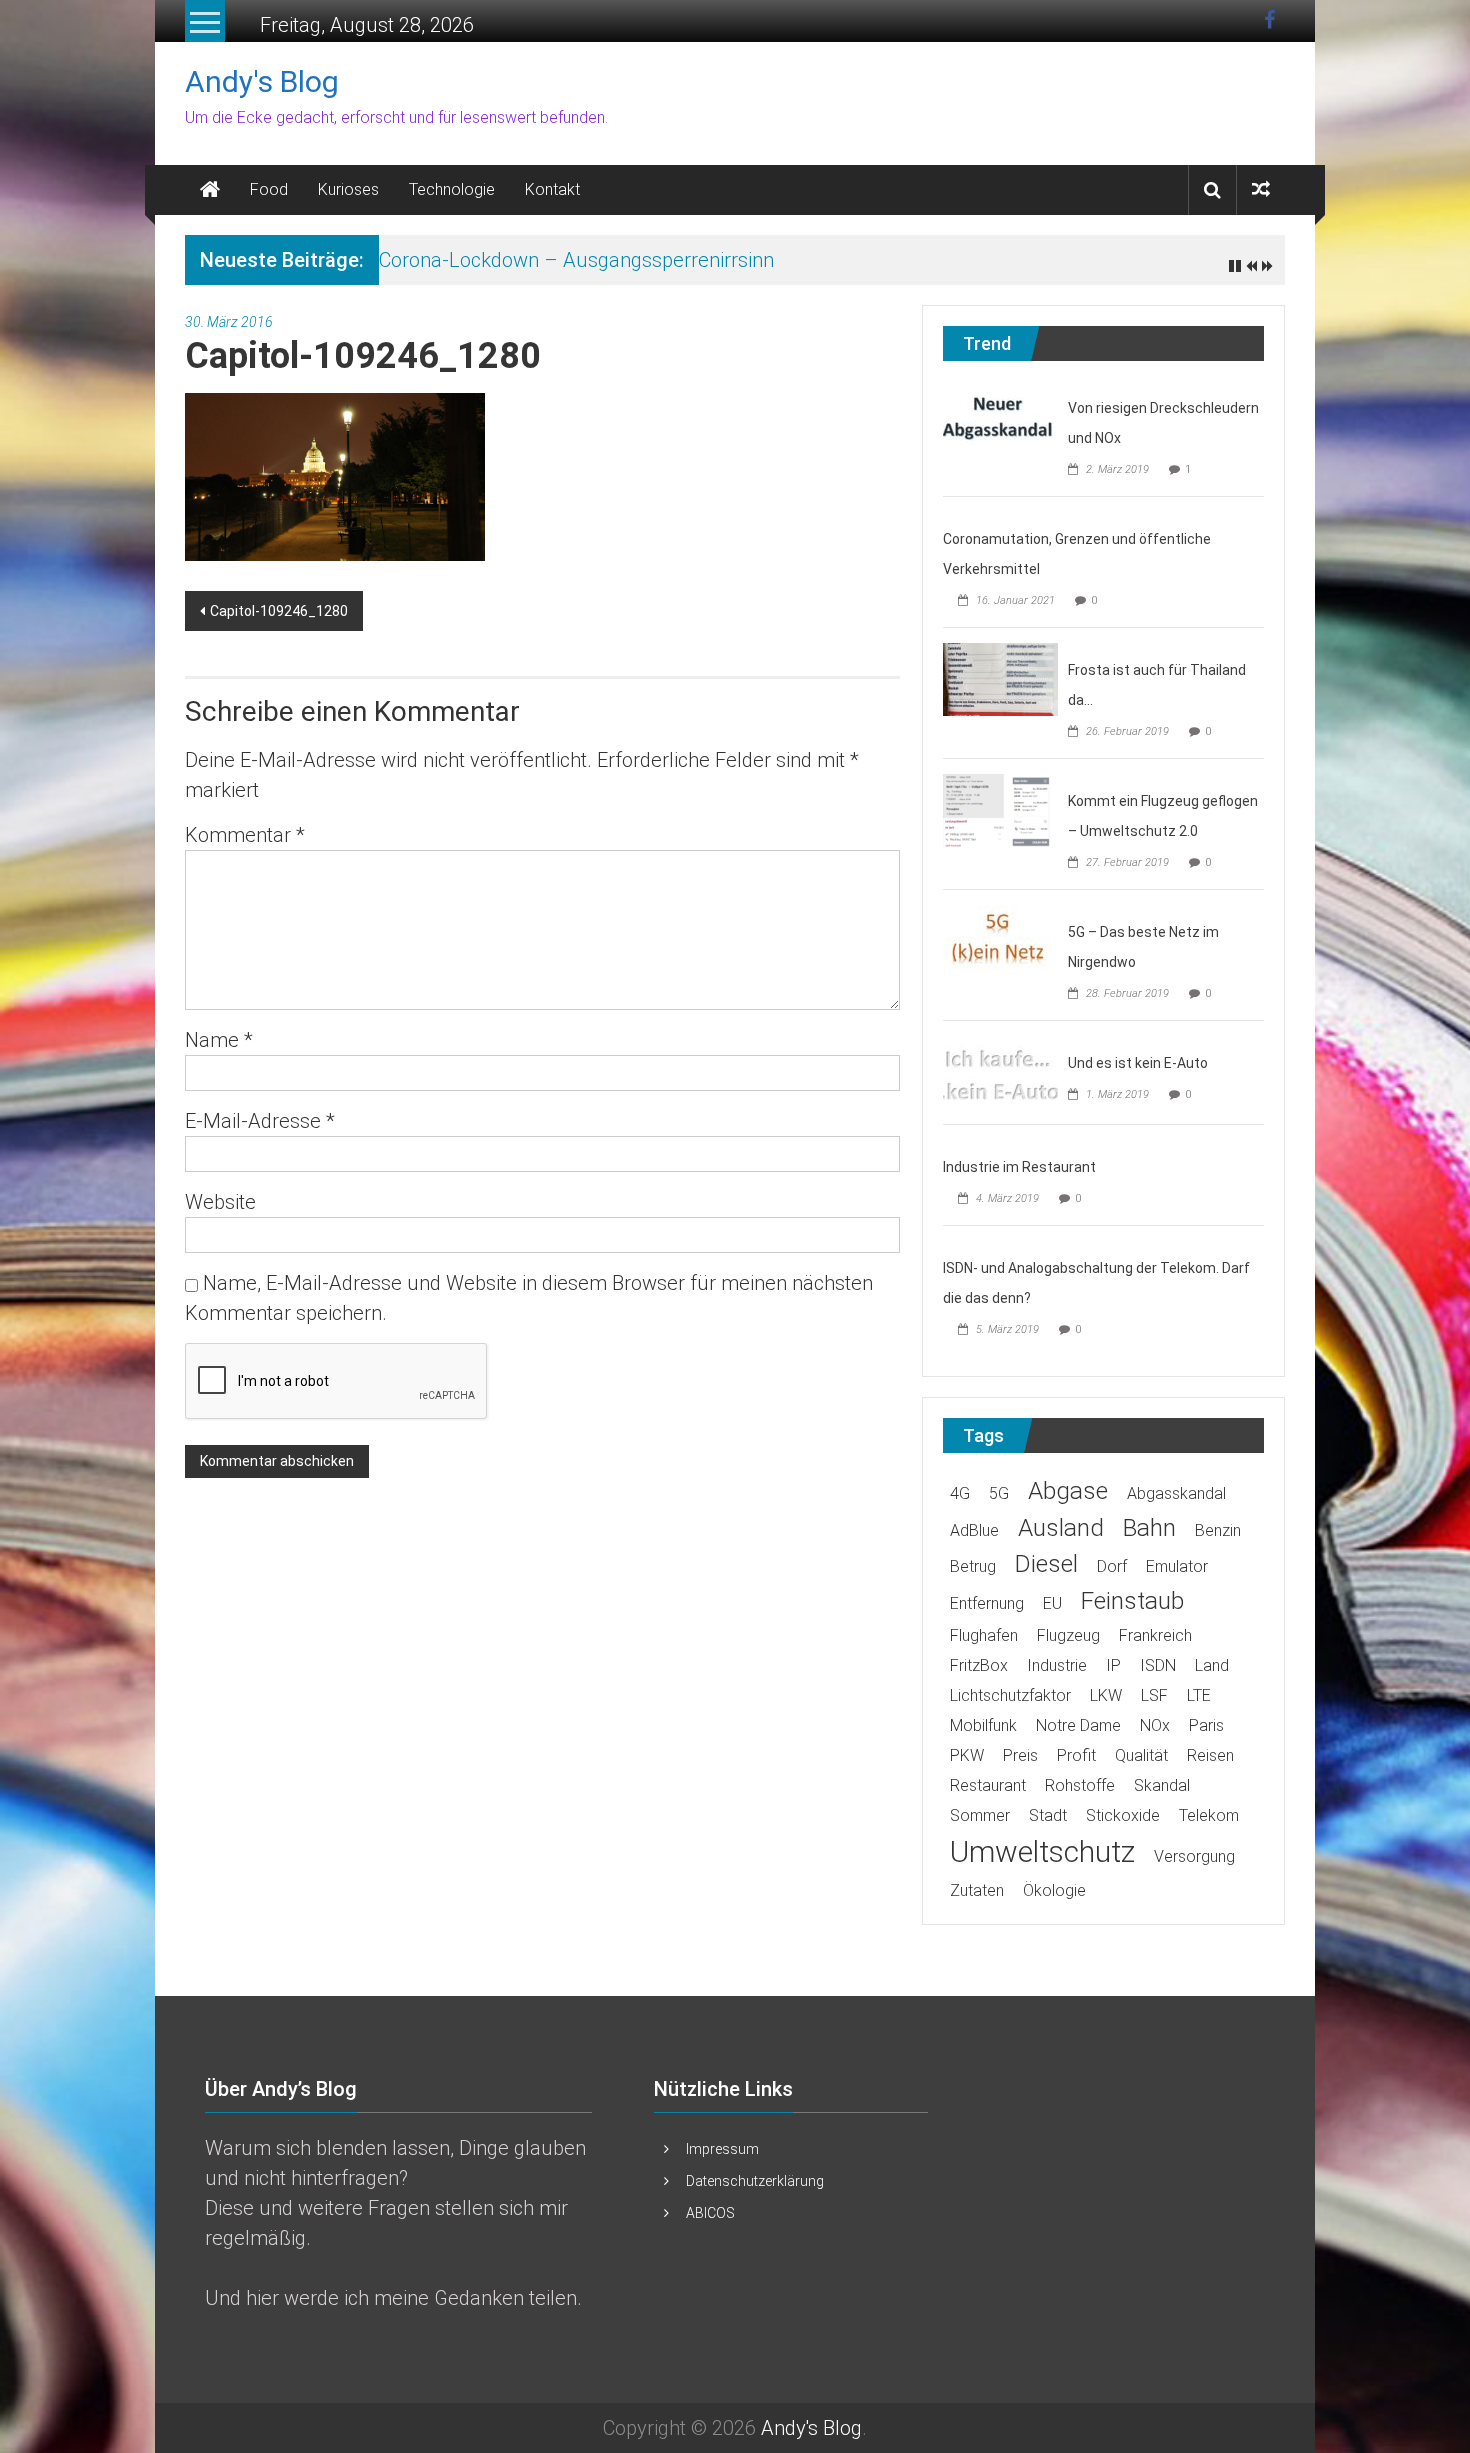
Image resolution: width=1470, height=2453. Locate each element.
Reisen (1210, 1755)
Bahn (1149, 1527)
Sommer (980, 1815)
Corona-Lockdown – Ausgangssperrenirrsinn (576, 260)
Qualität (1141, 1755)
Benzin (1218, 1530)
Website (220, 1202)
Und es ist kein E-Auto (1138, 1063)
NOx (1155, 1725)
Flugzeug (1068, 1635)
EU (1052, 1603)
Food (269, 189)
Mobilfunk (983, 1725)
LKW (1106, 1695)
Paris (1206, 1725)
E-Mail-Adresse (260, 1121)
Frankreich (1155, 1635)
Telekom (1209, 1815)
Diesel (1046, 1563)
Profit (1076, 1755)
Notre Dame (1078, 1725)
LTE (1199, 1695)
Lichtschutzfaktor (1010, 1695)
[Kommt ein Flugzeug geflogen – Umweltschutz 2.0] (1000, 809)
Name (219, 1040)
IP (1113, 1665)
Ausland (1061, 1527)
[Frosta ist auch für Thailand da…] (1000, 678)
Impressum (722, 2149)
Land (1212, 1665)
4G (960, 1493)
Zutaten (977, 1890)
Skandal (1162, 1785)
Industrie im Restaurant (1019, 1167)
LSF (1154, 1695)
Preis (1020, 1755)
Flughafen (984, 1635)
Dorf (1112, 1566)
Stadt (1048, 1815)
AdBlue (974, 1530)
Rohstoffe (1080, 1785)
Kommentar (245, 835)
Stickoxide (1123, 1815)
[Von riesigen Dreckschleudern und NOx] (1000, 416)
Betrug (973, 1566)
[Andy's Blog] (210, 190)
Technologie (452, 189)
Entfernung (987, 1603)
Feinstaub (1132, 1600)
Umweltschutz (1042, 1851)
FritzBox (979, 1665)
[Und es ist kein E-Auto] (1000, 1071)
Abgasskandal (1176, 1493)
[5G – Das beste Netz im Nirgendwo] (1000, 940)
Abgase (1068, 1490)
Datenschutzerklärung (755, 2181)
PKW (967, 1755)
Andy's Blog (262, 81)
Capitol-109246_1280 (279, 611)
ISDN (1158, 1665)
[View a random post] (1261, 189)
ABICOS (710, 2213)
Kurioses (348, 189)
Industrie (1057, 1665)
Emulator (1177, 1566)
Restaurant (988, 1785)
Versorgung (1194, 1856)
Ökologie (1054, 1890)
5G (999, 1493)
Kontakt (552, 189)
